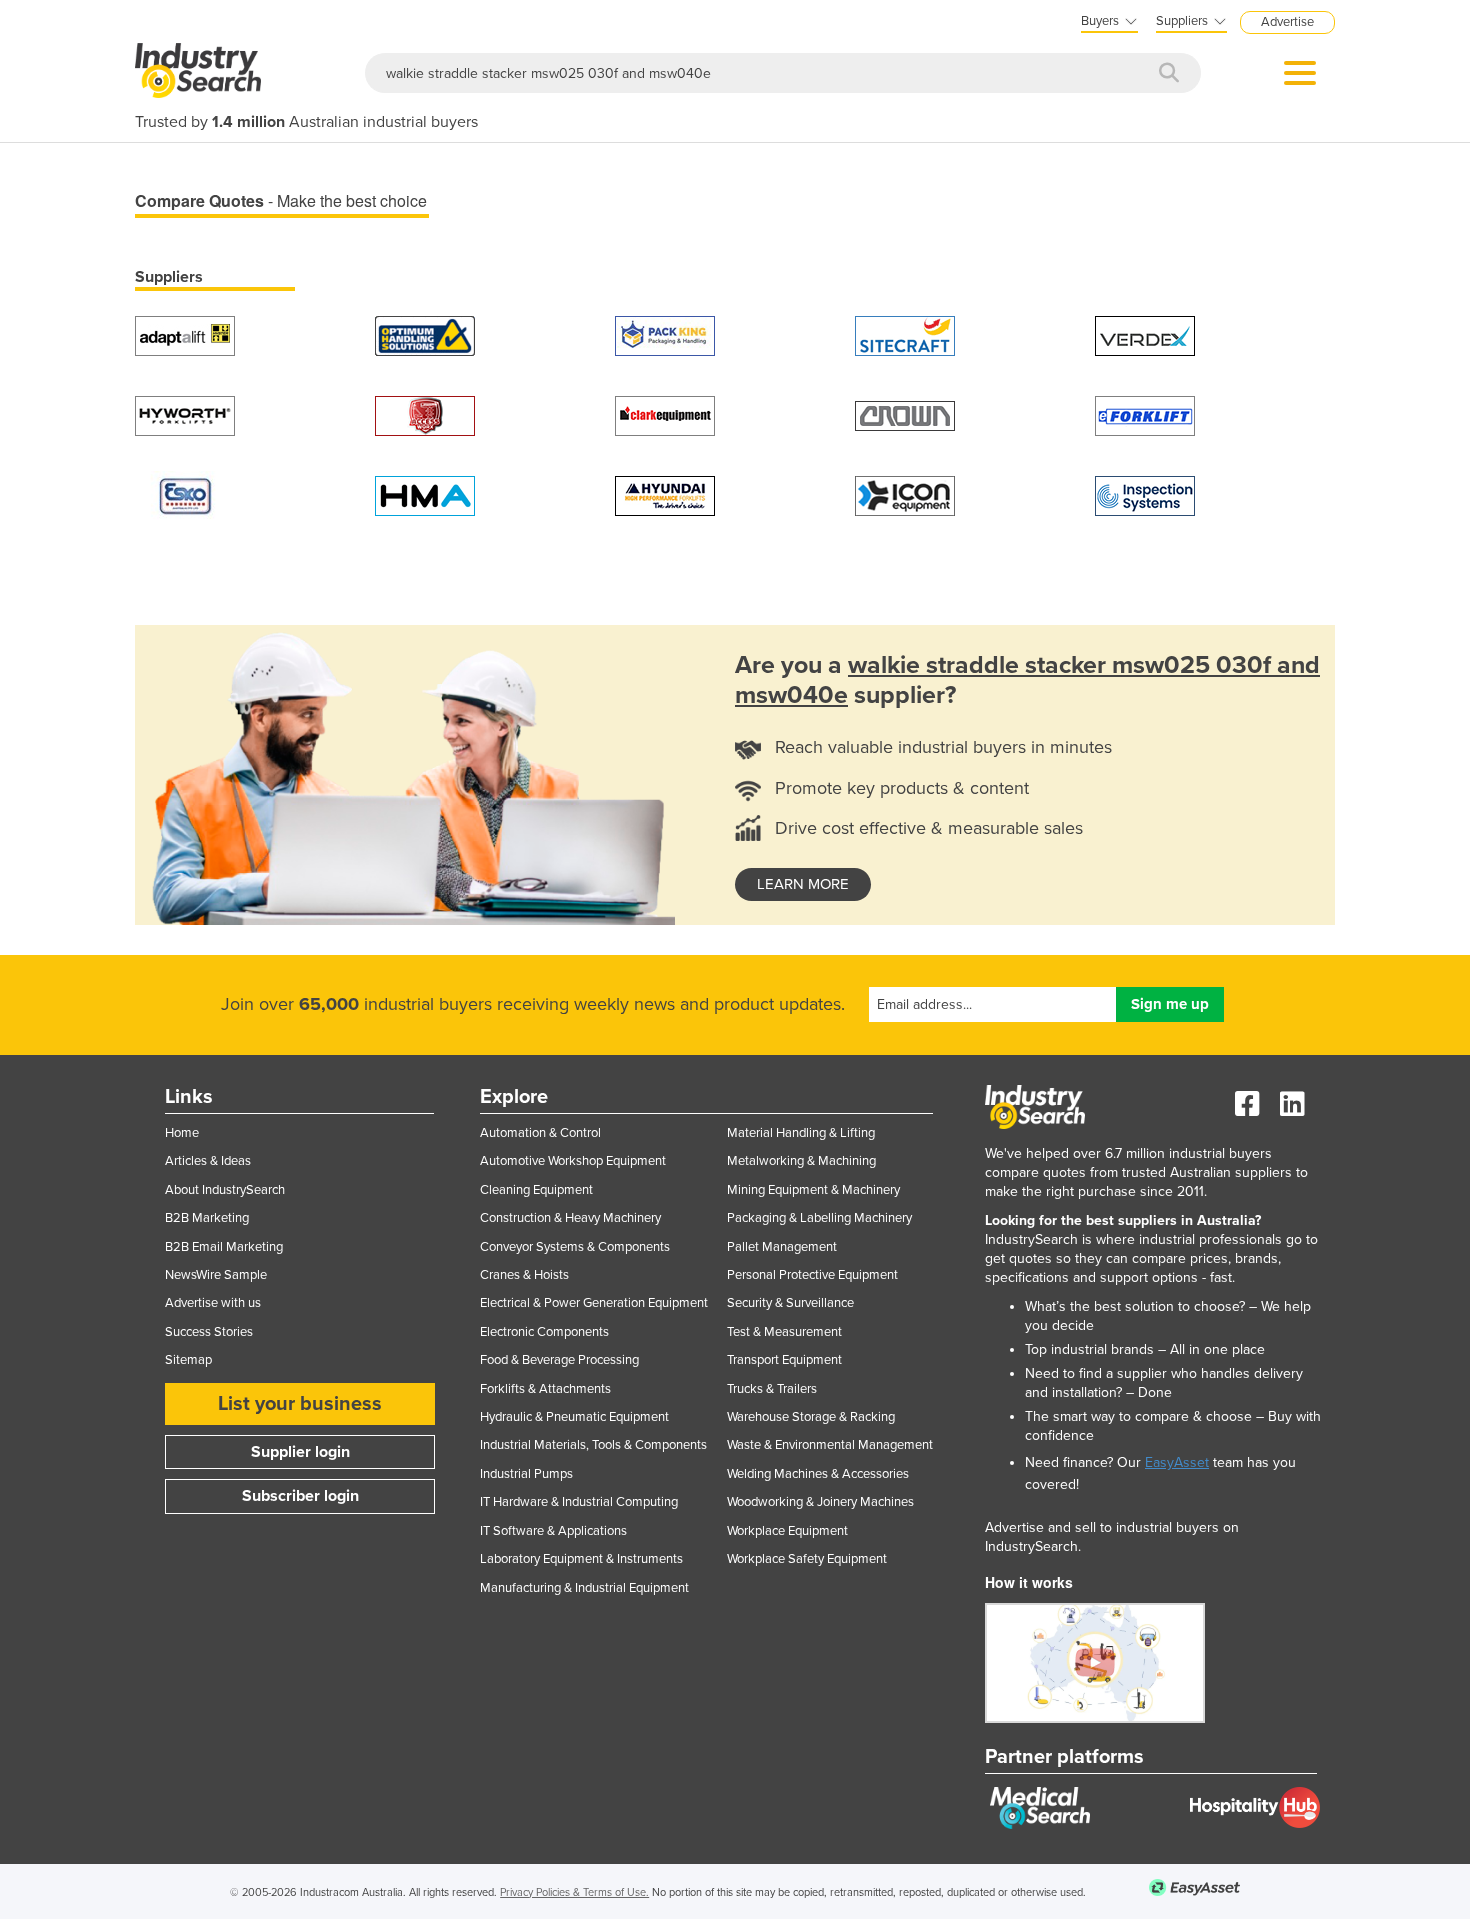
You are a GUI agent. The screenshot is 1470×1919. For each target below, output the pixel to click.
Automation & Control (540, 1133)
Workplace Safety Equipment (807, 1559)
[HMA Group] (425, 494)
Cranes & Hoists (524, 1275)
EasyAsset (1177, 1462)
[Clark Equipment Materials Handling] (665, 414)
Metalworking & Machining (801, 1161)
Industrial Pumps (526, 1474)
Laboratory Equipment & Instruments (581, 1559)
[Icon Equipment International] (905, 494)
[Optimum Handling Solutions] (425, 334)
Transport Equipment (784, 1360)
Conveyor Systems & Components (575, 1247)
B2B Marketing (207, 1218)
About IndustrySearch (225, 1190)
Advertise (1287, 22)
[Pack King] (665, 334)
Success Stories (209, 1332)
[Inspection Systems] (1145, 494)
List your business (300, 1404)
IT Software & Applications (553, 1531)
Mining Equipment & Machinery (813, 1190)
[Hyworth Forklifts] (185, 414)
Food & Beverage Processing (559, 1360)
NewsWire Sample (216, 1275)
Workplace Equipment (787, 1531)
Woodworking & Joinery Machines (820, 1502)
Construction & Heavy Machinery (570, 1218)
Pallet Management (782, 1247)
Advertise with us (213, 1303)
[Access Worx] (425, 414)
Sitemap (188, 1360)
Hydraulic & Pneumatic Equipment (574, 1417)
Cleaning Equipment (536, 1190)
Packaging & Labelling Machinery (819, 1218)
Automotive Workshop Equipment (573, 1161)
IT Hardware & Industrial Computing (579, 1502)
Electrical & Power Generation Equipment (594, 1303)
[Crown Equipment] (905, 414)
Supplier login (300, 1452)
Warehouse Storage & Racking (811, 1417)
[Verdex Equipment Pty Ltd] (1145, 334)
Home (182, 1133)
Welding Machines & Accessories (818, 1474)
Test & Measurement (784, 1332)
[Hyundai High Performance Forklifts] (665, 494)
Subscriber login (300, 1496)
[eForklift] (1145, 414)
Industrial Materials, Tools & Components (593, 1445)
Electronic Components (544, 1332)
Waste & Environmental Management (830, 1445)
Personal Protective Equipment (812, 1275)
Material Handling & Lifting (801, 1133)
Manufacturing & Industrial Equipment (584, 1588)
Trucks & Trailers (772, 1389)
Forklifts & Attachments (545, 1389)
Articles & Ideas (208, 1161)
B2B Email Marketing (224, 1247)
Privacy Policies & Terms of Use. (574, 1892)
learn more (803, 884)
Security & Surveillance (790, 1303)
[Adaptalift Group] (185, 334)
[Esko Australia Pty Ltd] (185, 494)
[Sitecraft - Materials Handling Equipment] (905, 334)
